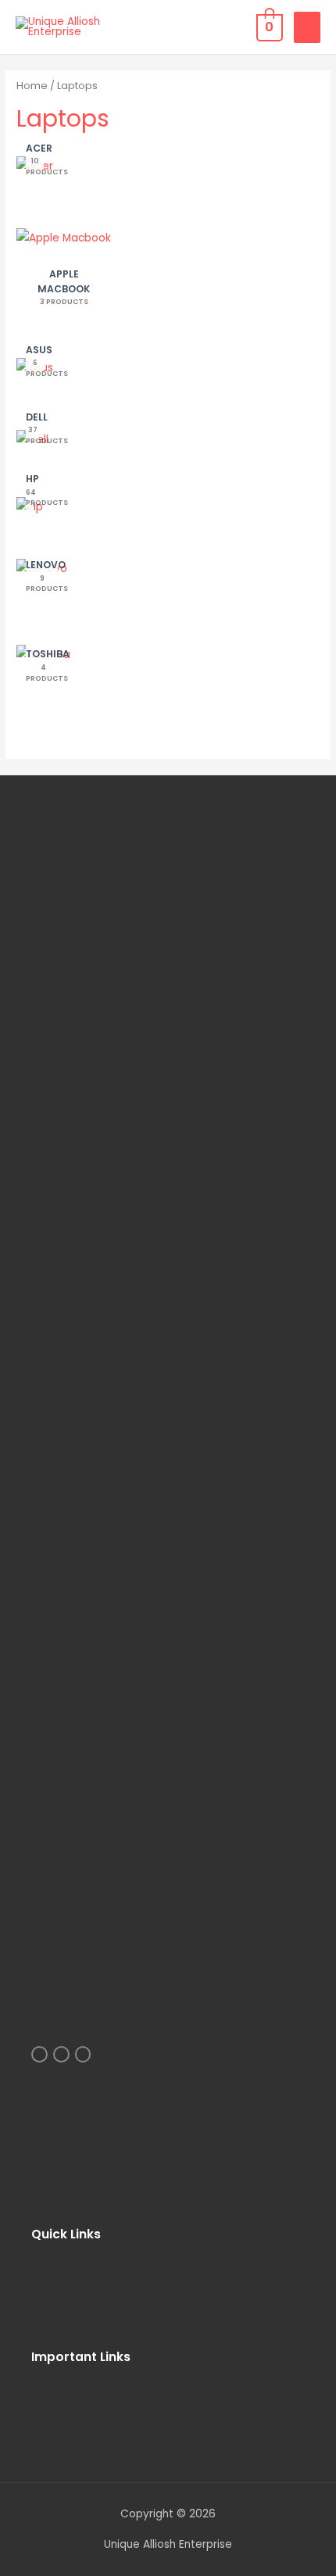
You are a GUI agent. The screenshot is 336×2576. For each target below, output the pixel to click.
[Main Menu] (307, 27)
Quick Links (66, 2234)
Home (32, 86)
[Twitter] (61, 2054)
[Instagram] (39, 2054)
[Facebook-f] (83, 2054)
